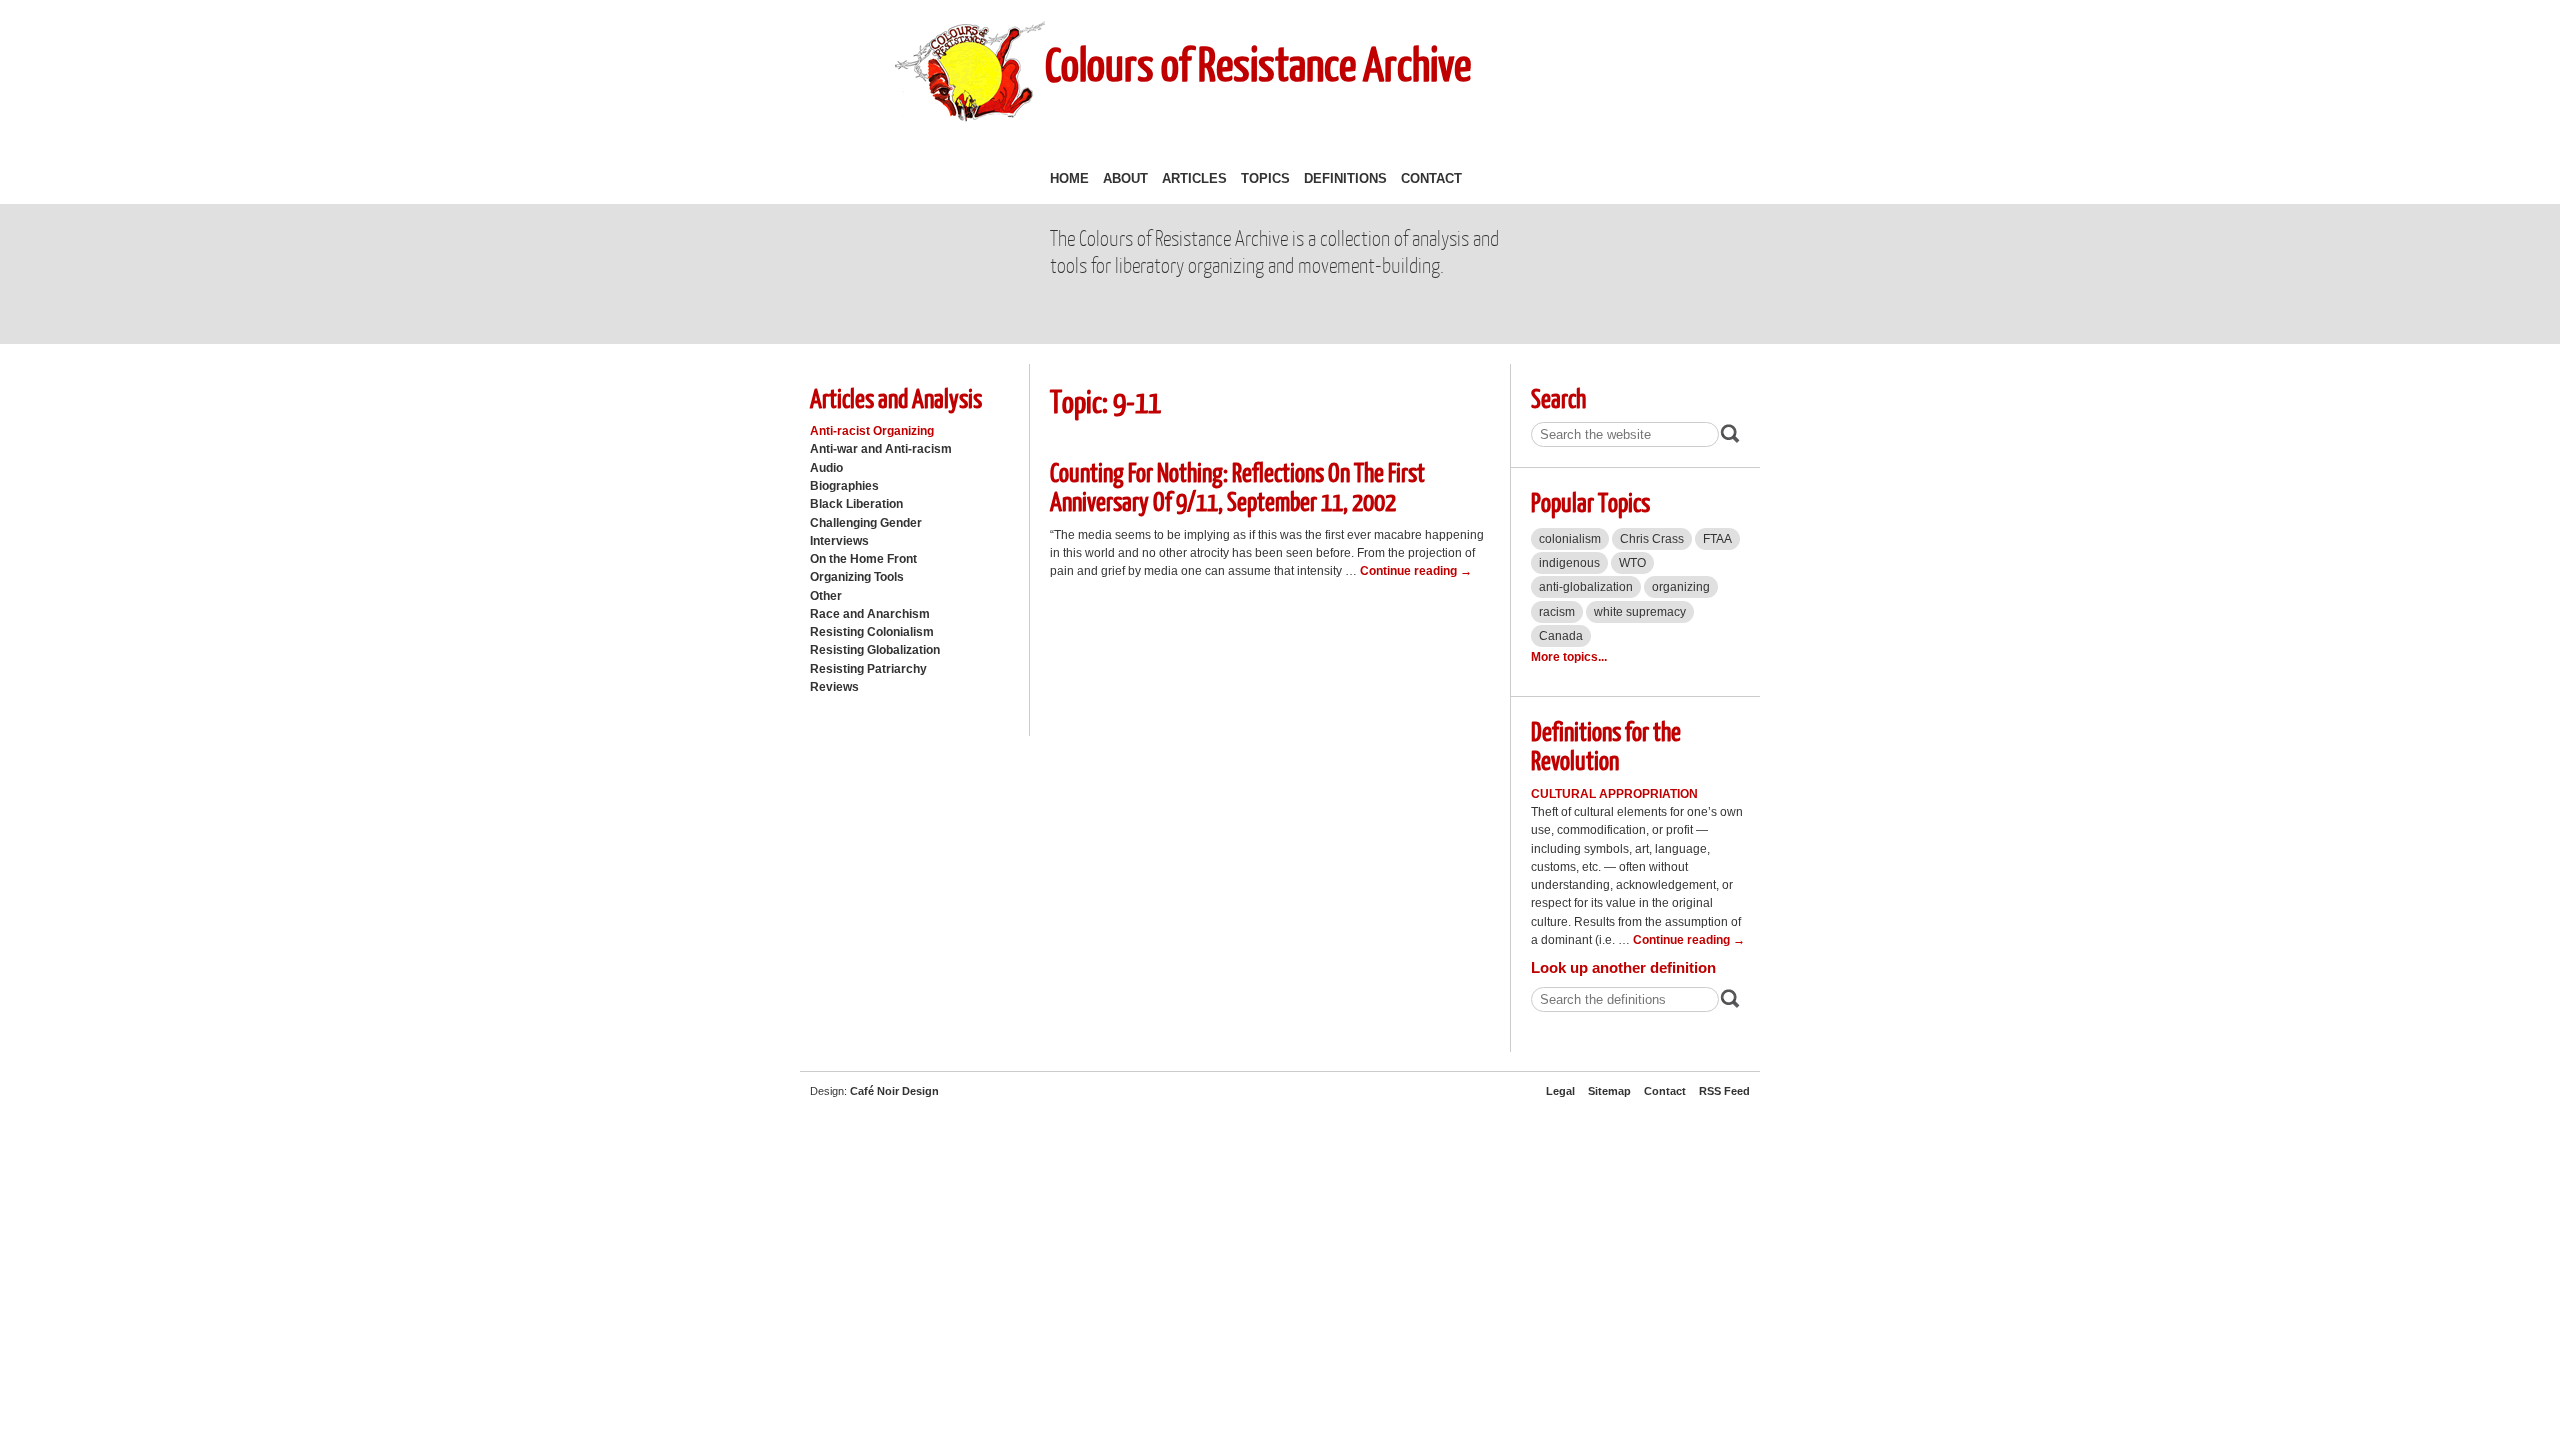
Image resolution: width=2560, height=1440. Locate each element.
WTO (1632, 563)
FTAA (1717, 539)
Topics (1265, 178)
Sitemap (1609, 1091)
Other (826, 596)
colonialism (1570, 539)
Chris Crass (1652, 539)
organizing (1681, 587)
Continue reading (1416, 571)
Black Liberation (856, 504)
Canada (1561, 636)
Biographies (844, 486)
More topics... (1569, 657)
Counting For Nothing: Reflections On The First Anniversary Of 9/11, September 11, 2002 (1237, 486)
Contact (1431, 178)
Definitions (1345, 178)
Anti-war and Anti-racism (881, 449)
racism (1557, 612)
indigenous (1569, 563)
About (1125, 178)
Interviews (839, 541)
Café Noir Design (894, 1091)
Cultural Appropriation (1614, 794)
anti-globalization (1586, 587)
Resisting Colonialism (872, 632)
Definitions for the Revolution (1606, 745)
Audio (826, 468)
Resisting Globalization (875, 650)
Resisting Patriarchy (868, 669)
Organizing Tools (857, 577)
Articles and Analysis (896, 397)
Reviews (834, 687)
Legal (1560, 1091)
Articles (1194, 178)
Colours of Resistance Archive (1258, 63)
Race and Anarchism (870, 614)
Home (1069, 178)
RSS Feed (1724, 1091)
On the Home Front (863, 559)
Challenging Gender (866, 523)
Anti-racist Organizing (872, 431)
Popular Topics (1590, 501)
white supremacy (1640, 612)
